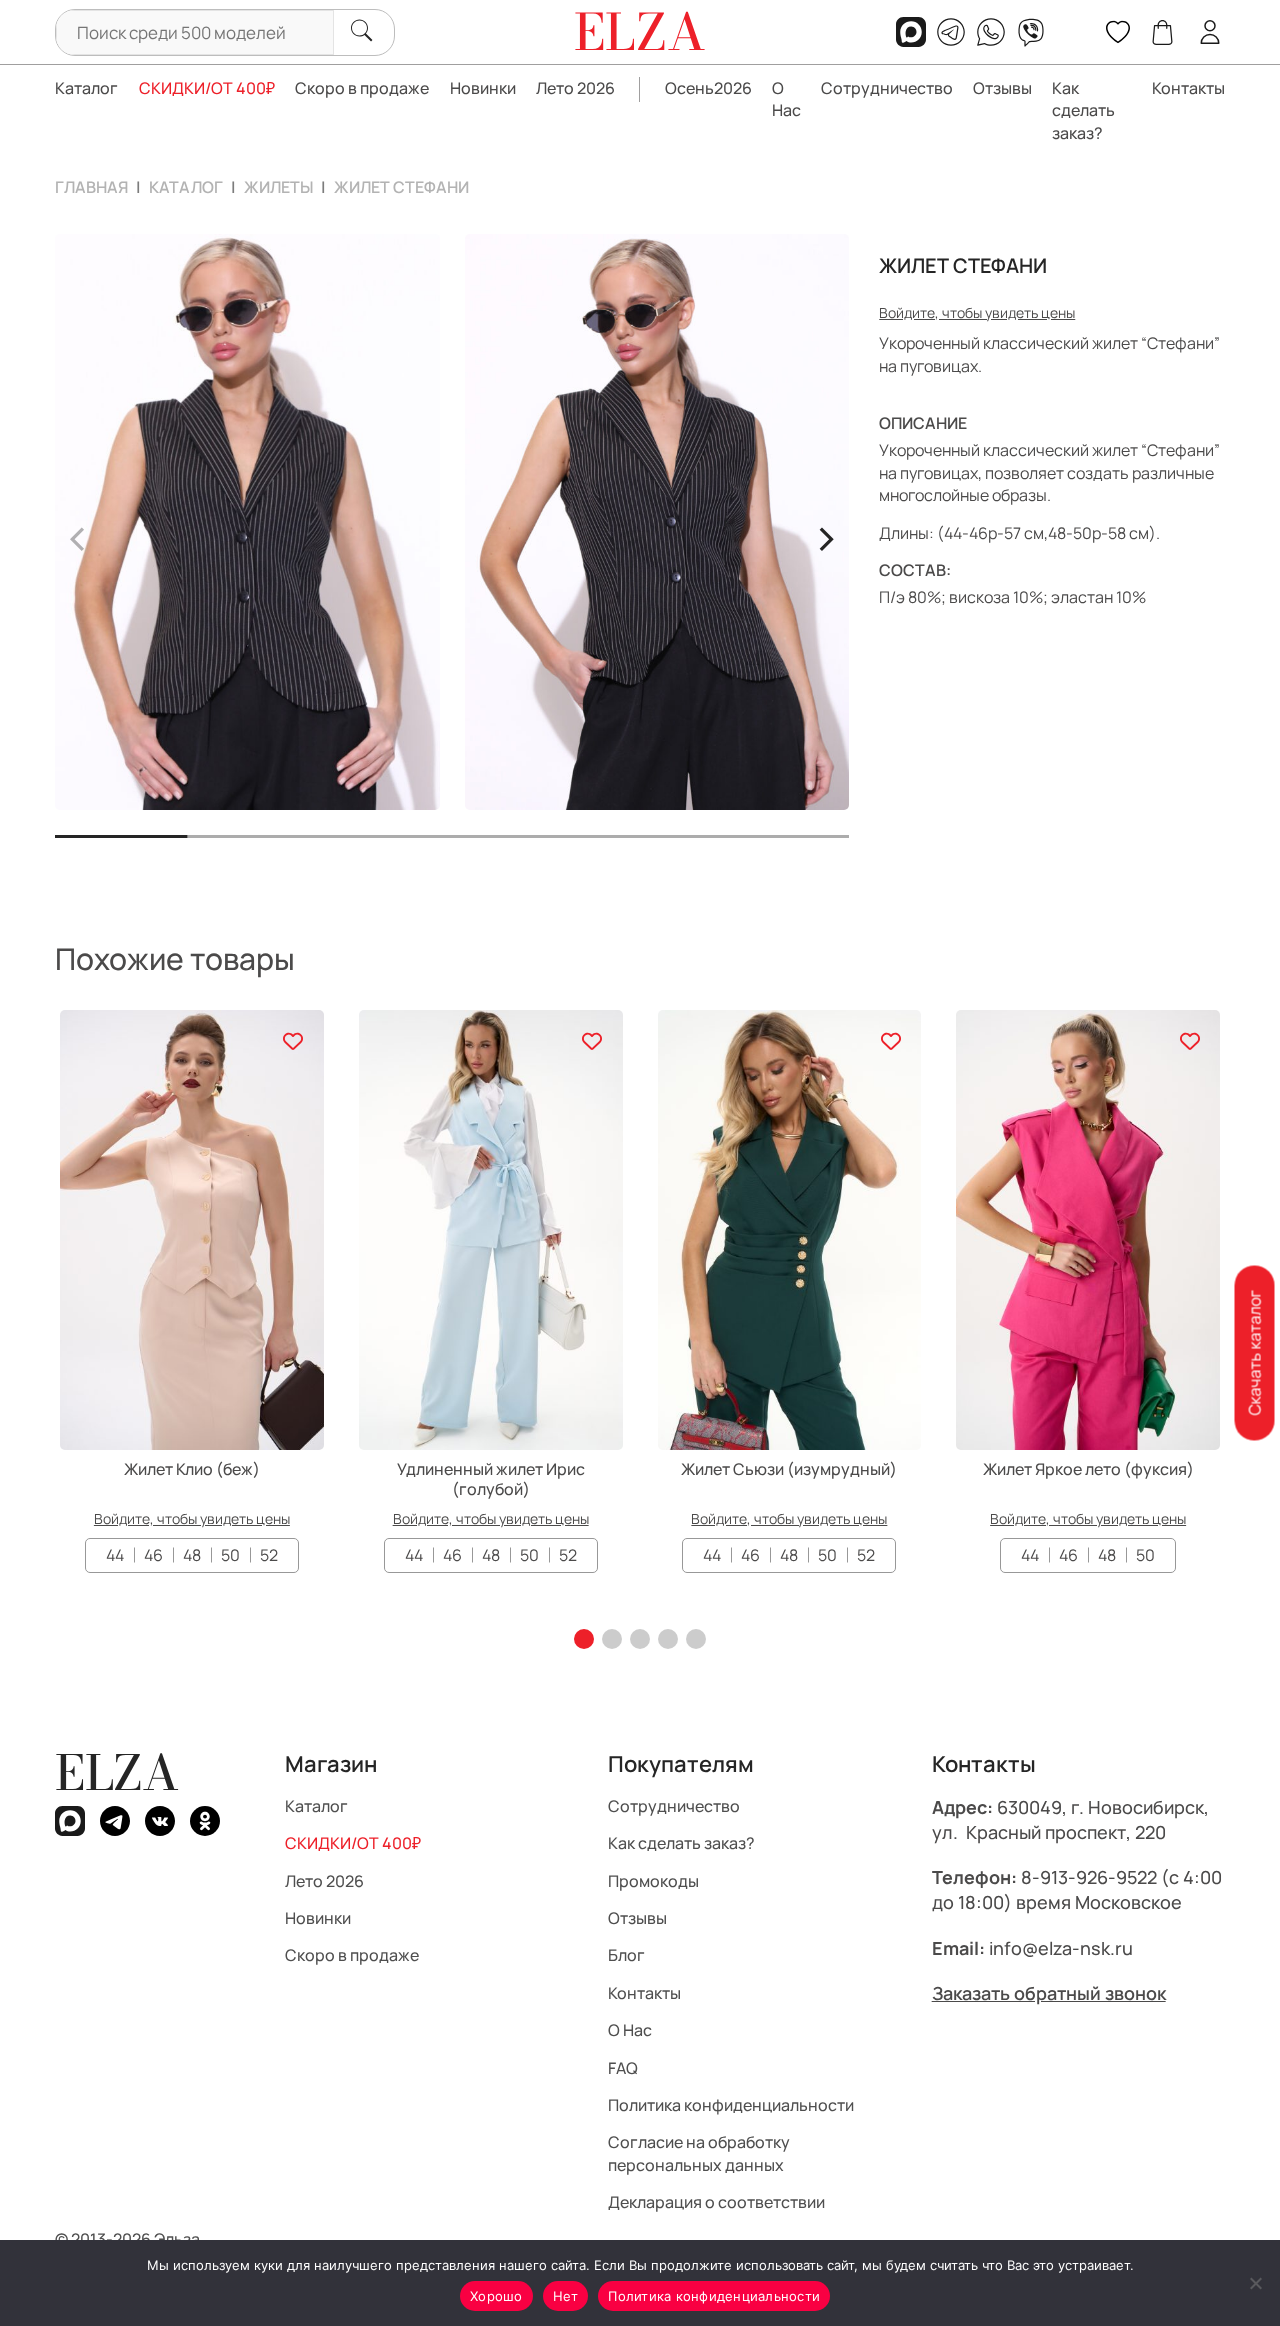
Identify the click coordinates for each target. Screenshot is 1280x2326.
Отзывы (1002, 88)
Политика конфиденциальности (731, 2105)
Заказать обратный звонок (1049, 1992)
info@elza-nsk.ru (1061, 1947)
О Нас (786, 99)
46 (153, 1555)
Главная (91, 187)
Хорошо (496, 2296)
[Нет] (1255, 2283)
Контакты (1188, 88)
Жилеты (278, 187)
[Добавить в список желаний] (293, 1040)
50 (230, 1555)
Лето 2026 (575, 88)
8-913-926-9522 (1089, 1877)
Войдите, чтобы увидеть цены (977, 312)
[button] (584, 1639)
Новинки (483, 88)
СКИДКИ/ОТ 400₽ (207, 88)
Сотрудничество (887, 88)
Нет (566, 2296)
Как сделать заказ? (1083, 110)
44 (115, 1555)
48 (192, 1555)
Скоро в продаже (362, 88)
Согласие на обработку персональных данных (699, 2153)
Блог (626, 1955)
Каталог (86, 88)
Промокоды (653, 1880)
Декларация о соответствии (716, 2202)
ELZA (117, 1772)
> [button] (825, 536)
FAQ (623, 2067)
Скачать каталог (1254, 1353)
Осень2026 (708, 88)
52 (269, 1555)
